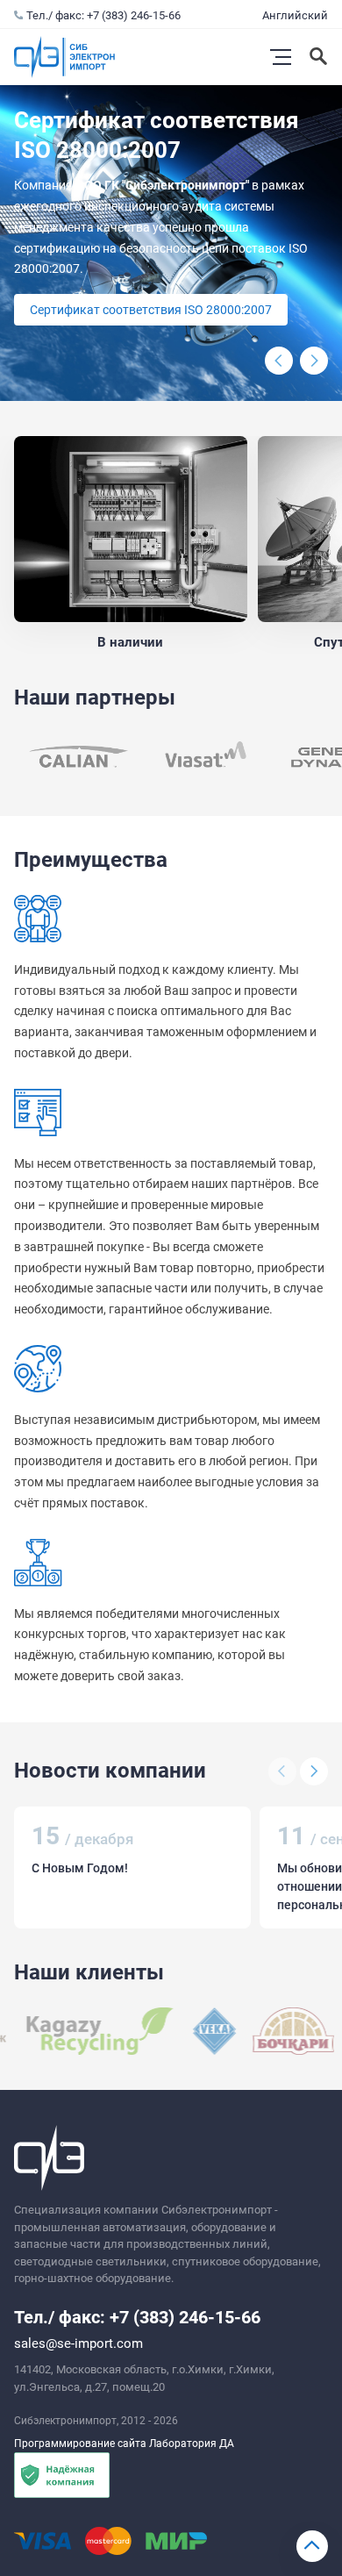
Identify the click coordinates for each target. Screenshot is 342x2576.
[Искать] (320, 57)
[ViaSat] (209, 757)
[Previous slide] (279, 361)
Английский (295, 15)
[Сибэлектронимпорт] (65, 57)
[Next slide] (314, 361)
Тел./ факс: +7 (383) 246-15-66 (103, 15)
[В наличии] (131, 529)
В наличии (130, 642)
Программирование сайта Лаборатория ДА (124, 2444)
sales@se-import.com (78, 2343)
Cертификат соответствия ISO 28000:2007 (151, 310)
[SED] (79, 757)
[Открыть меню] (281, 57)
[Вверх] (312, 2546)
